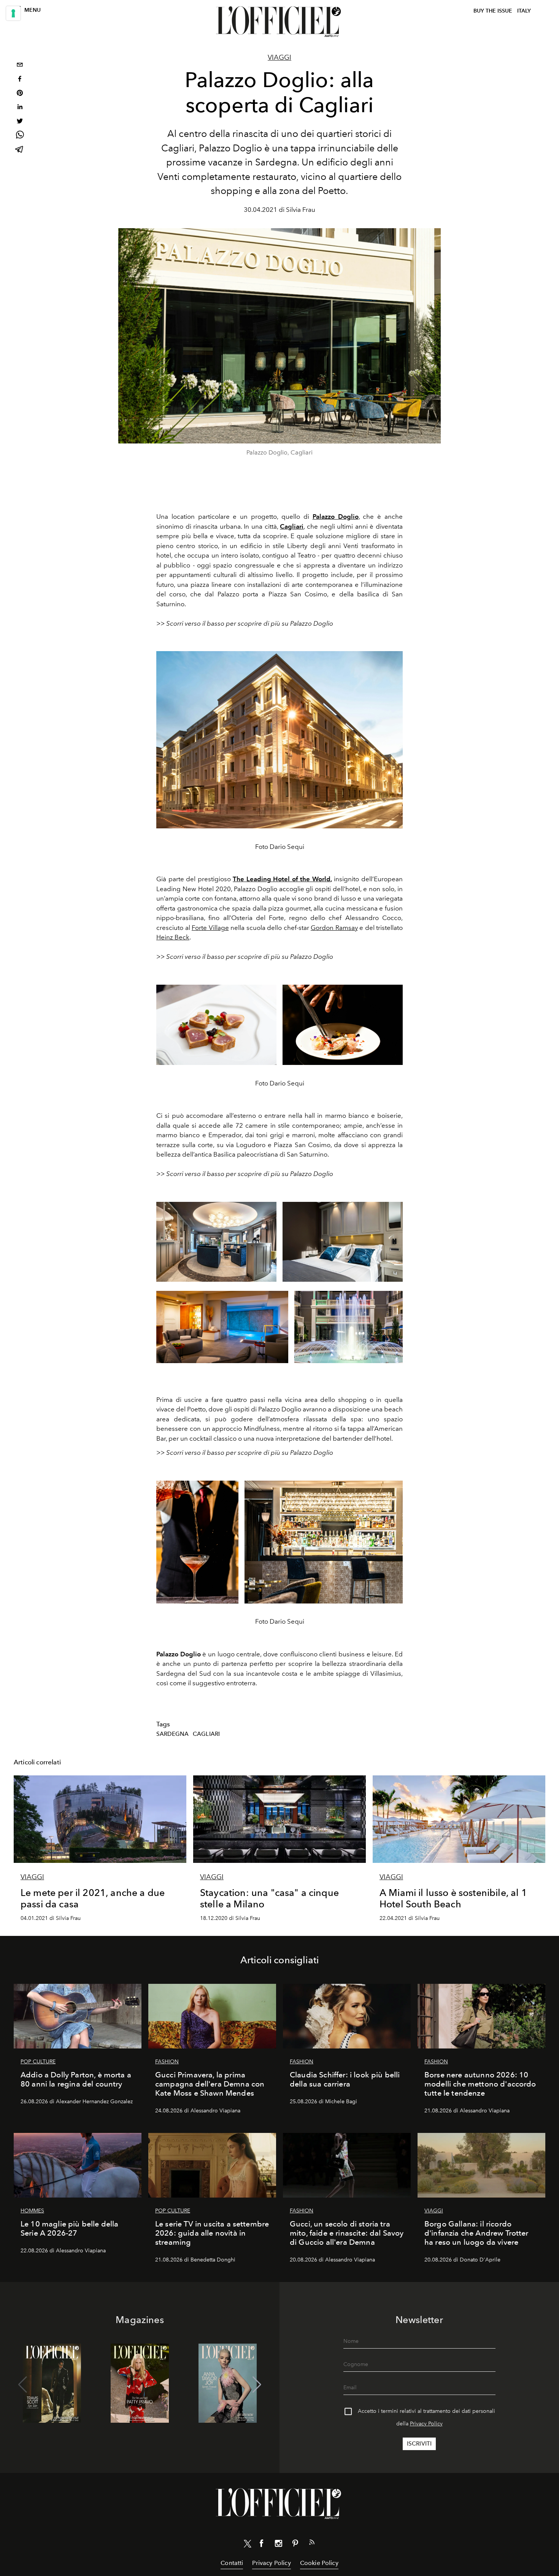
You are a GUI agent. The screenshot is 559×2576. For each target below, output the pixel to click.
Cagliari (206, 1734)
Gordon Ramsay (334, 928)
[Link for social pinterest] (295, 2545)
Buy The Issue (493, 11)
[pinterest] (20, 94)
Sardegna (172, 1734)
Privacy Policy (426, 2424)
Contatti (232, 2563)
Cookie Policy (319, 2563)
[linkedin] (20, 108)
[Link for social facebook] (262, 2545)
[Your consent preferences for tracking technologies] (13, 13)
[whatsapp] (20, 136)
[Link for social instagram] (278, 2545)
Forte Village (210, 928)
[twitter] (20, 122)
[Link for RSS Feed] (312, 2544)
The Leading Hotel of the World (282, 879)
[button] (257, 2385)
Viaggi (279, 57)
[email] (20, 66)
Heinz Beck (173, 937)
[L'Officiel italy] (279, 22)
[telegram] (20, 150)
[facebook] (20, 80)
